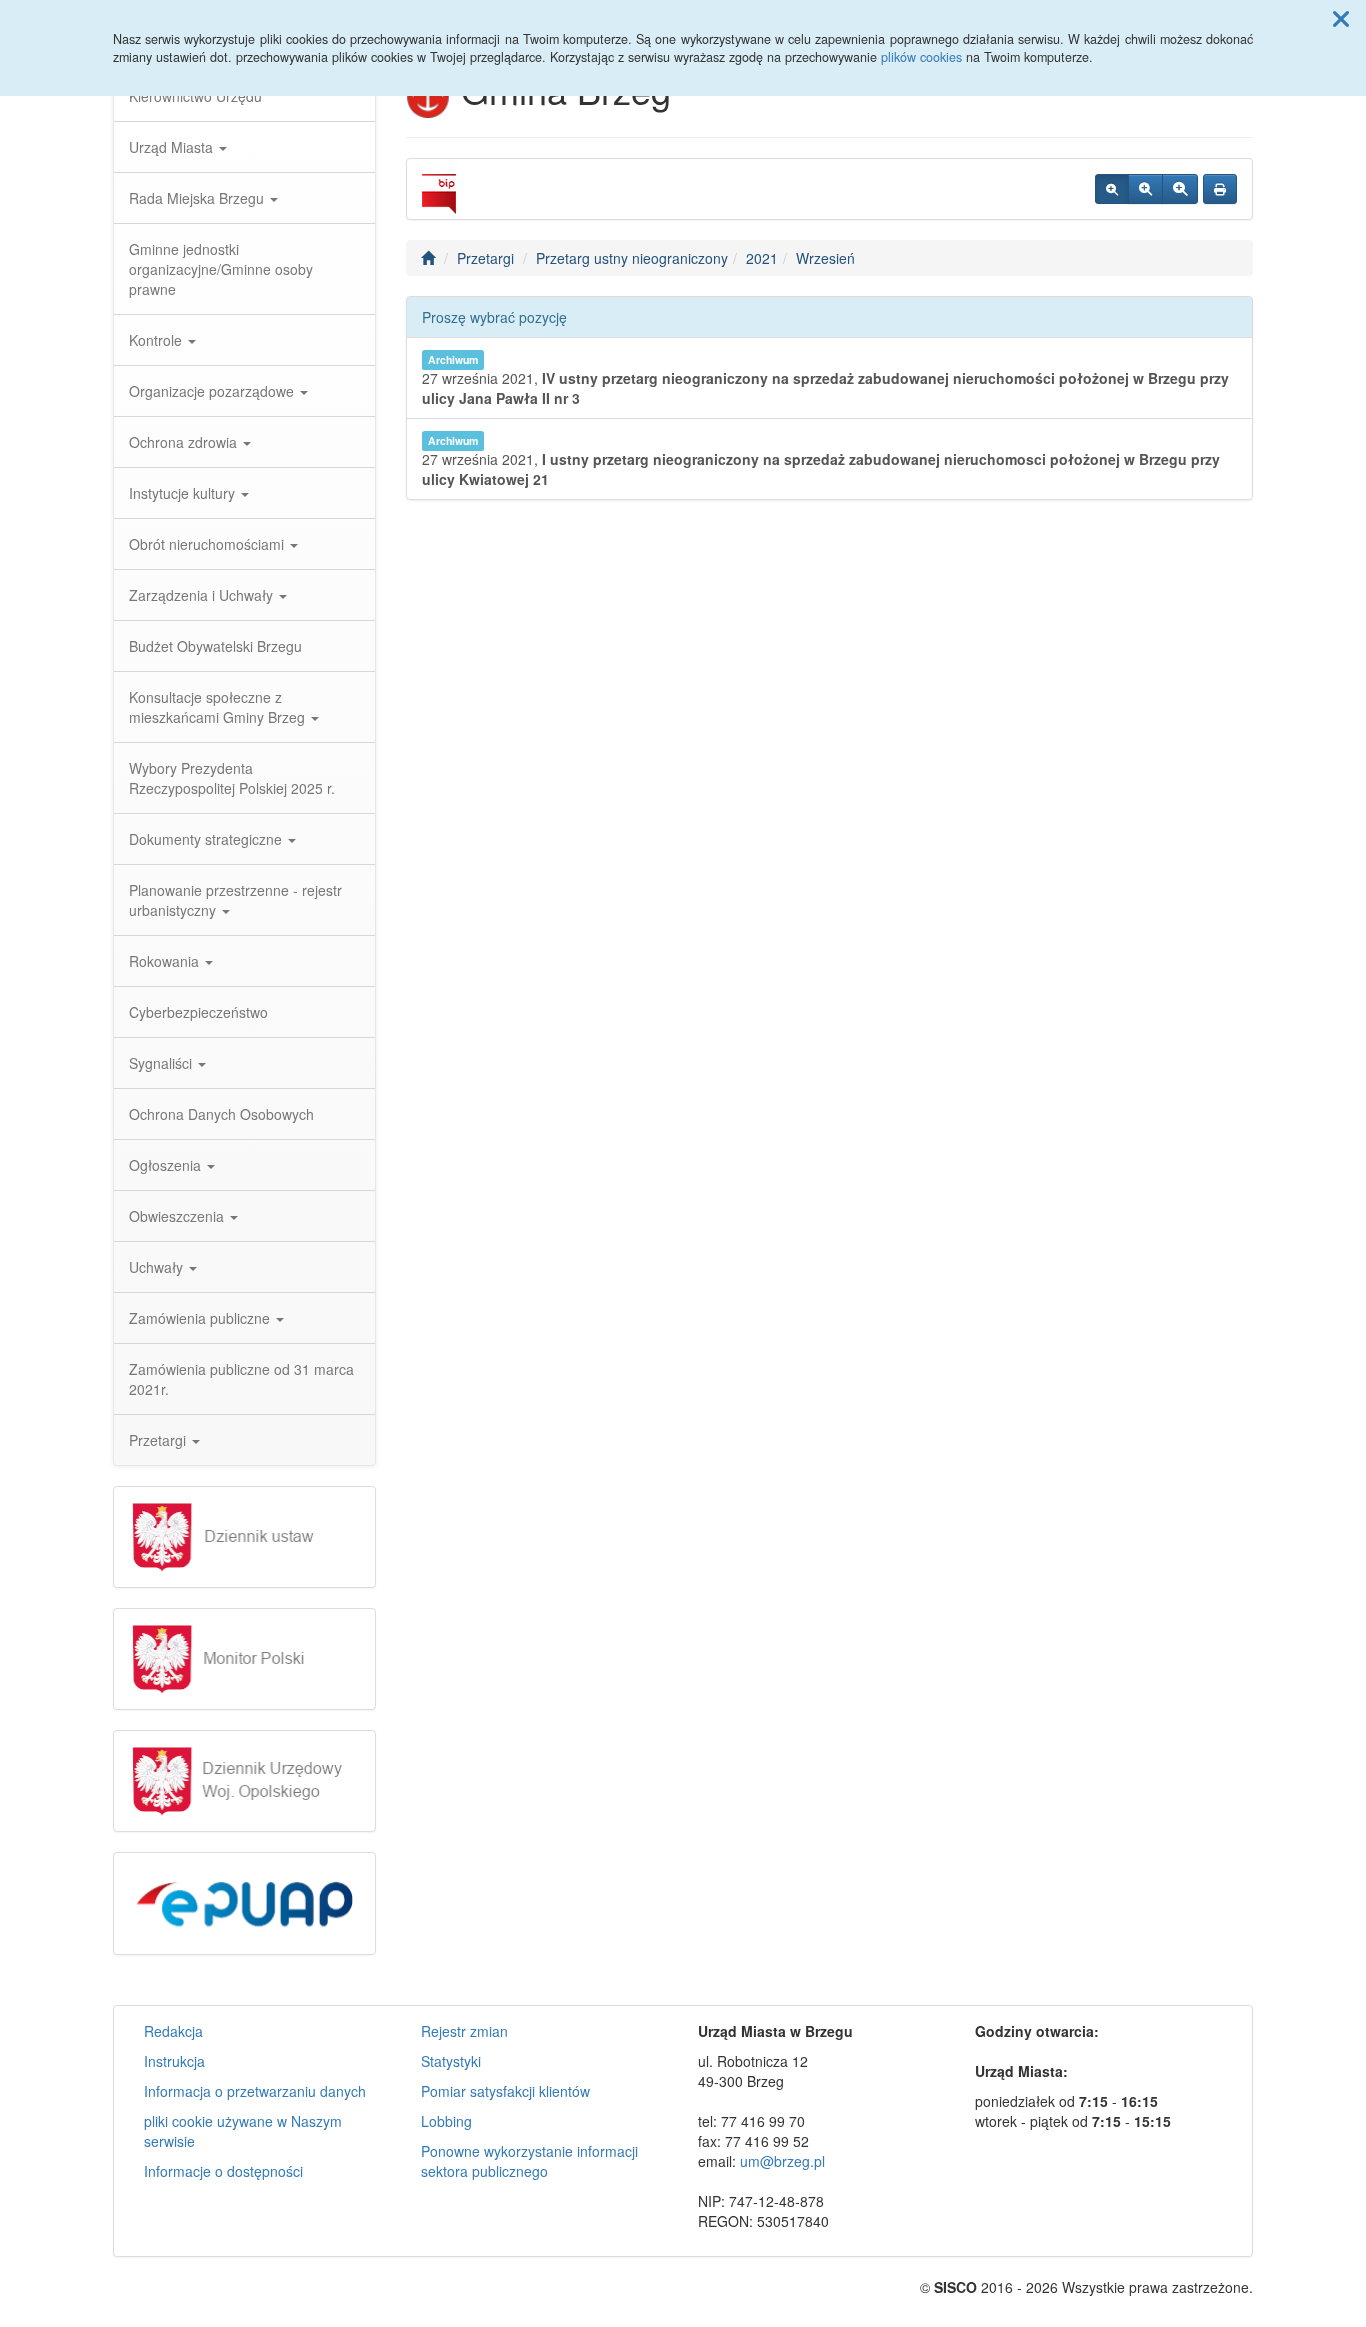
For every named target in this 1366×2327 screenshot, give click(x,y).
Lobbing (446, 2121)
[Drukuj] (1220, 189)
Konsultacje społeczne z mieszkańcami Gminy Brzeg (219, 707)
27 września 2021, (825, 380)
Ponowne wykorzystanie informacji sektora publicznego (529, 2161)
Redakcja (173, 2031)
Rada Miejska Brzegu (198, 198)
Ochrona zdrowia (185, 442)
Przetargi (159, 1440)
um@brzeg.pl (782, 2161)
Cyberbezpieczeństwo (198, 1012)
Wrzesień (825, 258)
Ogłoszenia (167, 1165)
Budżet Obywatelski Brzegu (215, 646)
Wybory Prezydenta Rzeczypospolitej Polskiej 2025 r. (232, 778)
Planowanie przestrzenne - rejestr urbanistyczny (235, 900)
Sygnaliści (162, 1063)
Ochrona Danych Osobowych (221, 1114)
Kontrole (157, 340)
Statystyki (451, 2061)
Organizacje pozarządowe (213, 391)
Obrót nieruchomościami (208, 544)
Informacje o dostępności (223, 2171)
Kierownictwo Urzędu (195, 96)
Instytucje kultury (184, 493)
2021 (762, 258)
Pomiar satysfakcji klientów (505, 2091)
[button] (1341, 18)
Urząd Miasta (173, 147)
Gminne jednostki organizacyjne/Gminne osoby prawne (221, 269)
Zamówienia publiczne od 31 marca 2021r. (241, 1379)
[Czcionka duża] (1180, 189)
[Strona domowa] (428, 258)
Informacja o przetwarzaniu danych (255, 2091)
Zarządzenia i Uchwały (203, 595)
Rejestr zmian (464, 2031)
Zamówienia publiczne (201, 1318)
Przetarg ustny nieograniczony (632, 258)
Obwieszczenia (178, 1216)
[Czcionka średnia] (1145, 189)
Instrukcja (174, 2061)
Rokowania (166, 961)
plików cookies (921, 57)
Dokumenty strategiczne (207, 839)
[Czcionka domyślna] (1112, 189)
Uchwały (158, 1267)
